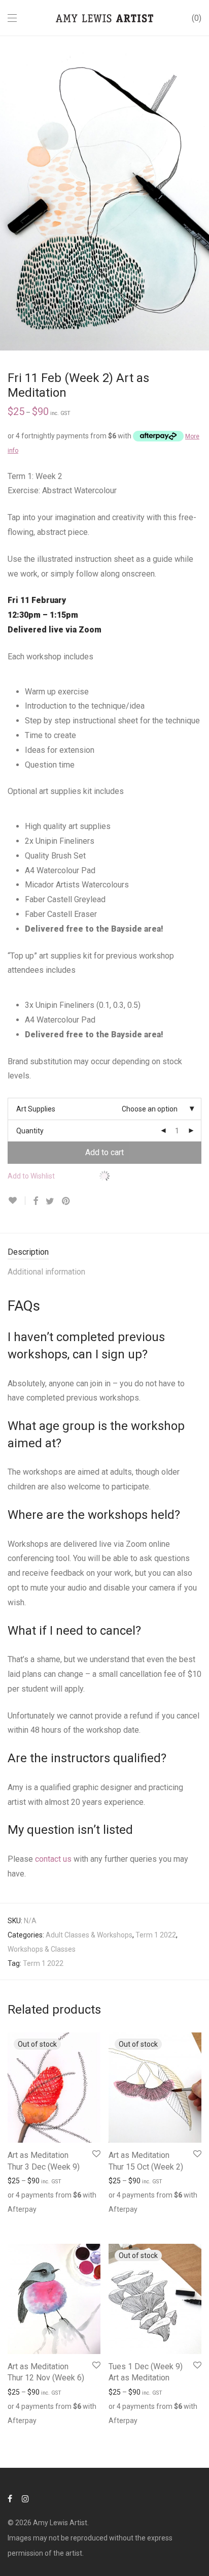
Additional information (46, 1272)
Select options (25, 2221)
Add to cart (104, 1152)
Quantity (30, 1131)
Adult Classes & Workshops (89, 1935)
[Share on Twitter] (50, 1201)
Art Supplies (36, 1109)
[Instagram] (25, 2498)
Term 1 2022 (156, 1935)
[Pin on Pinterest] (66, 1201)
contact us (53, 1859)
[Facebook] (10, 2498)
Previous (10, 193)
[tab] (104, 1252)
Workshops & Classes (42, 1949)
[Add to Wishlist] (16, 1201)
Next (199, 193)
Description (28, 1252)
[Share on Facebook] (36, 1201)
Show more (72, 2221)
